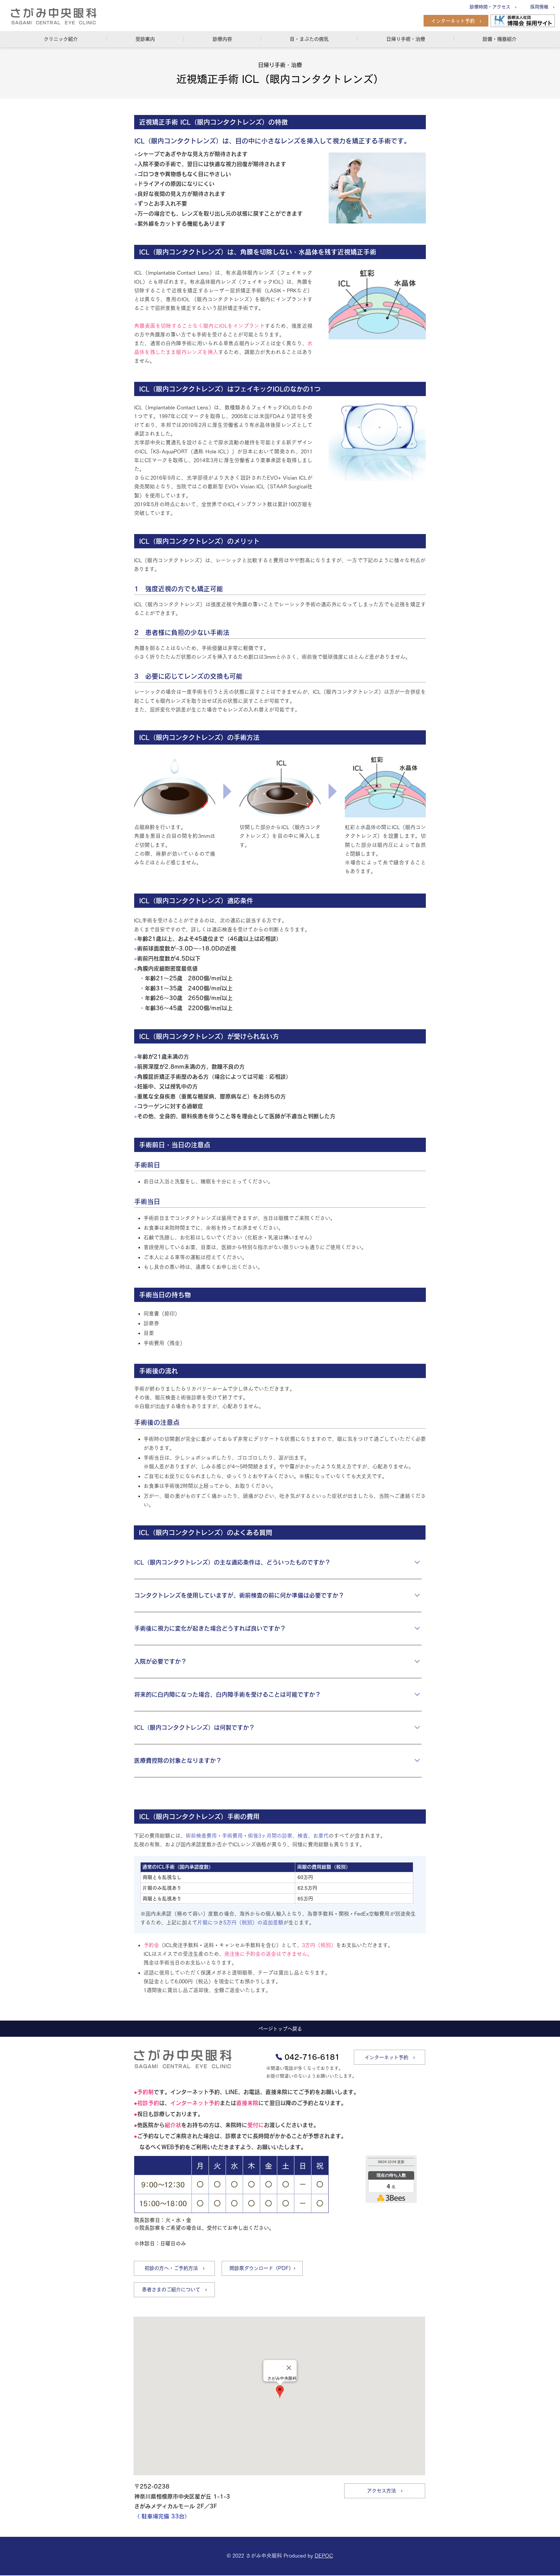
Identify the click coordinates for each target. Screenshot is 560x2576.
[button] (61, 39)
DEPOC (324, 2556)
